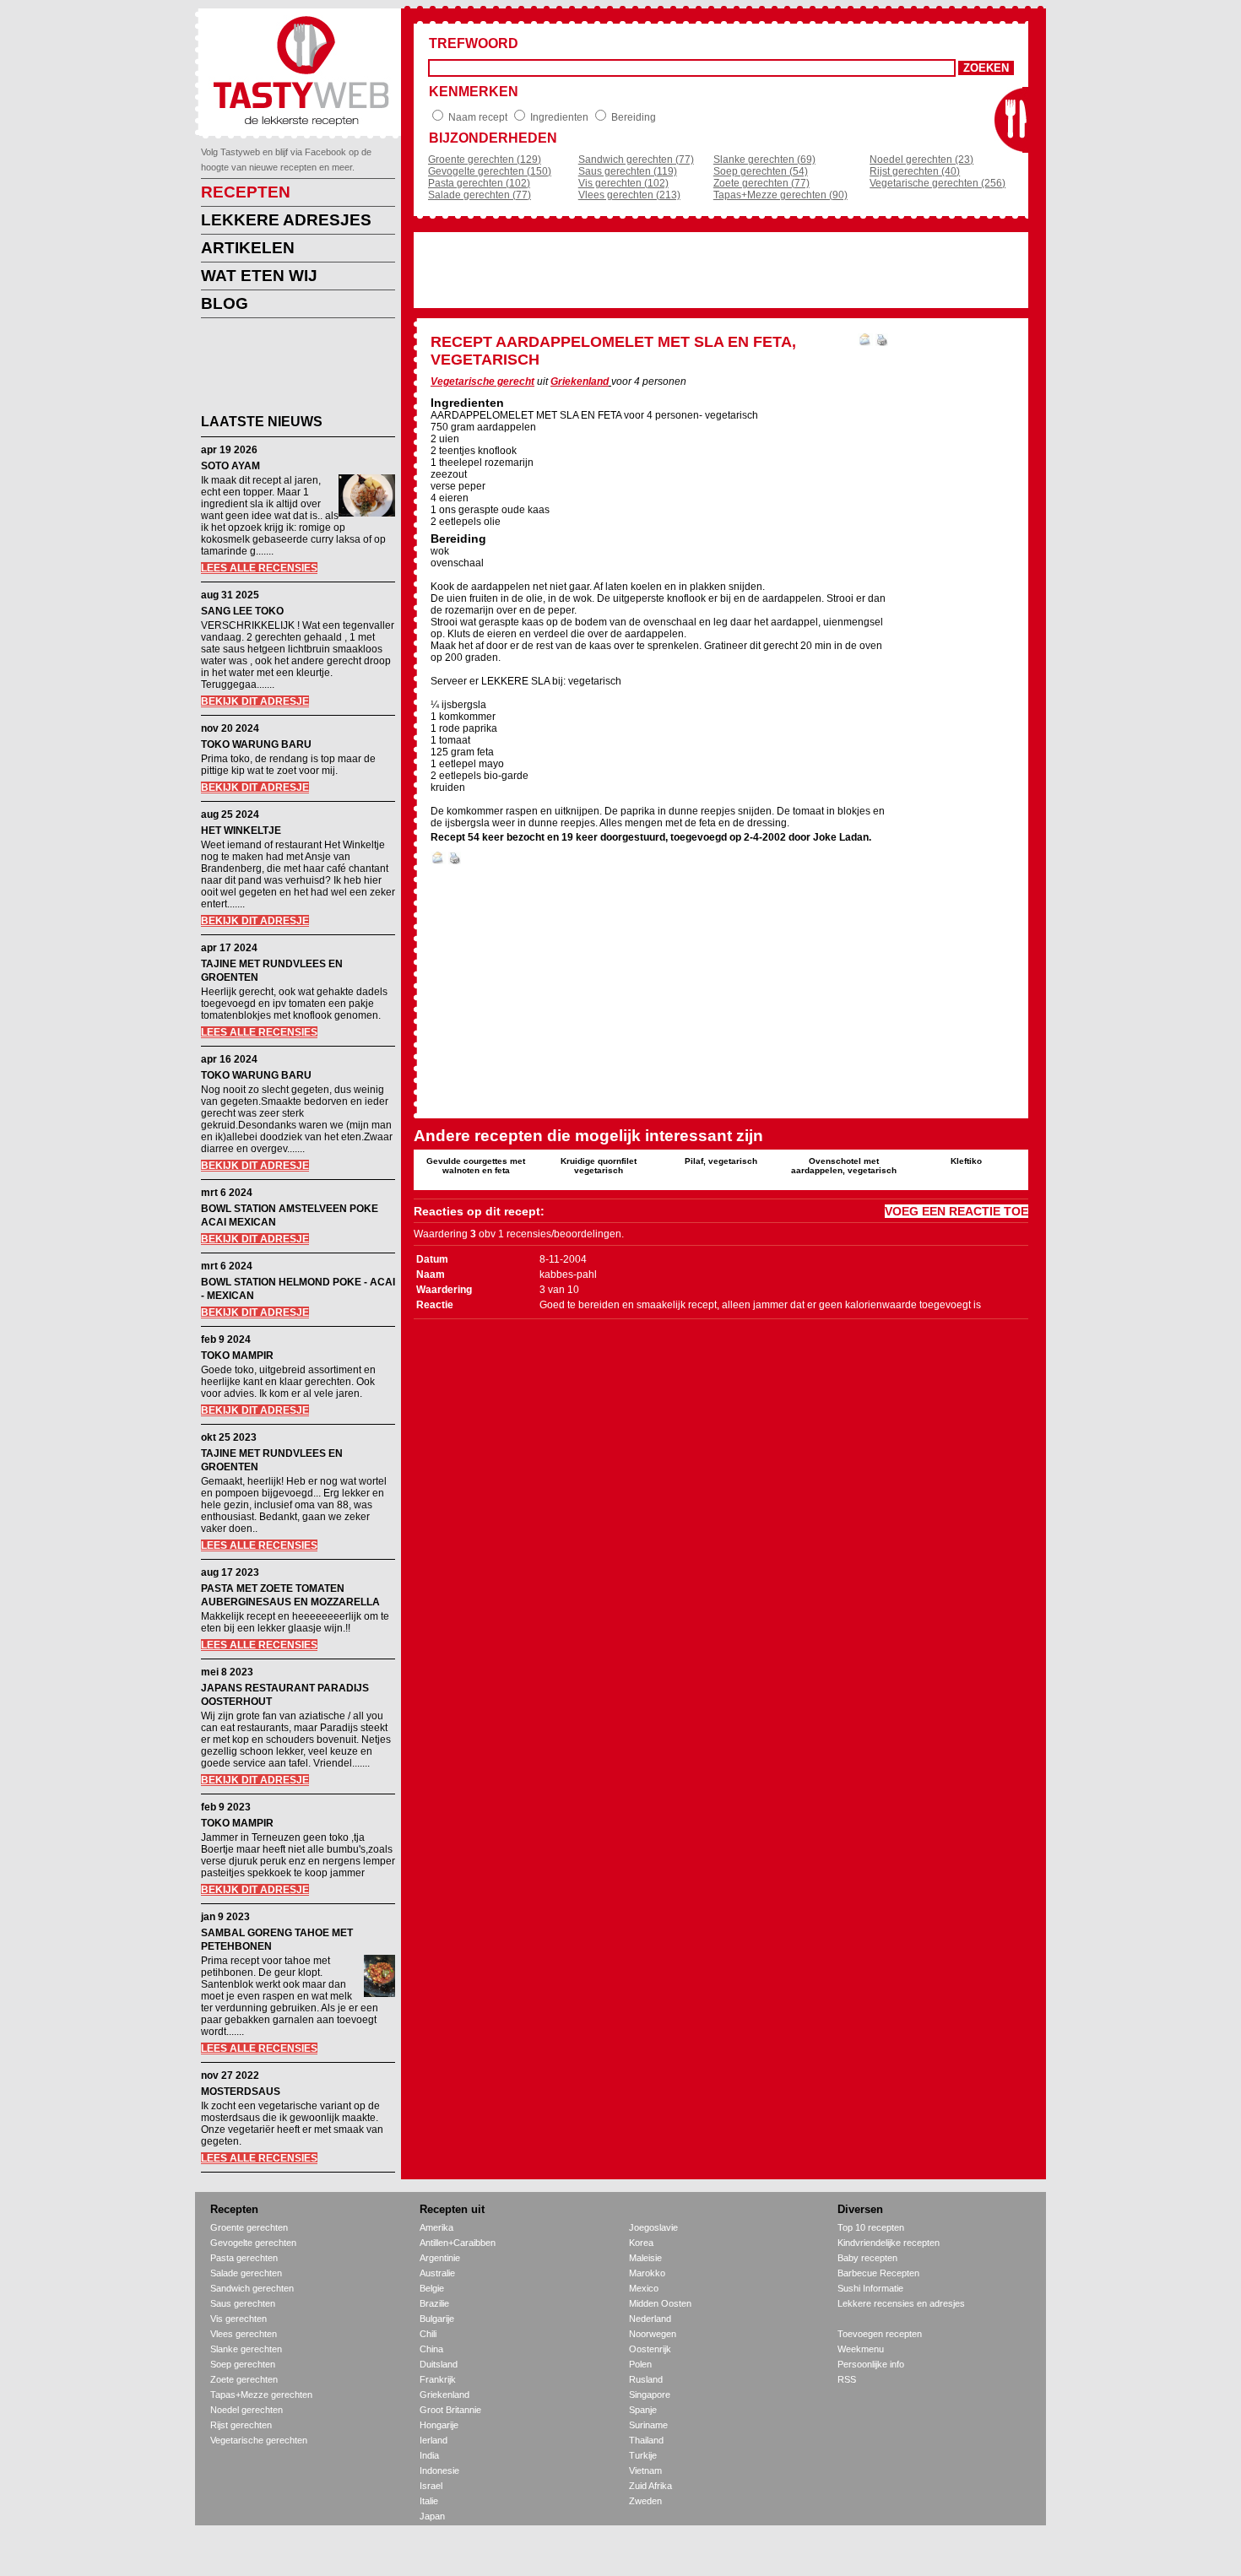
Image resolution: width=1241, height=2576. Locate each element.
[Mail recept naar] (865, 343)
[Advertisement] (285, 369)
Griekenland (580, 382)
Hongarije (439, 2425)
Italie (429, 2501)
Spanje (643, 2410)
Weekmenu (861, 2349)
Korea (641, 2243)
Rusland (646, 2379)
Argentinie (440, 2258)
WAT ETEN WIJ (259, 276)
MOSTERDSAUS (241, 2092)
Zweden (645, 2501)
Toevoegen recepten (880, 2334)
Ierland (434, 2440)
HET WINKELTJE (241, 831)
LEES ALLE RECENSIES (259, 568)
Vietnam (645, 2470)
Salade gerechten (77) (480, 195)
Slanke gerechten (246, 2349)
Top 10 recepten (871, 2227)
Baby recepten (867, 2258)
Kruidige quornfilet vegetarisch (599, 1166)
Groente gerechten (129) (485, 160)
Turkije (643, 2455)
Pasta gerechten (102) (479, 183)
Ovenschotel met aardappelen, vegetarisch (844, 1166)
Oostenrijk (650, 2349)
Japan (432, 2516)
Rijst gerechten (241, 2425)
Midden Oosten (660, 2303)
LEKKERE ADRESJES (286, 220)
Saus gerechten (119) (628, 171)
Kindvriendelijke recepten (889, 2243)
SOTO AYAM (230, 466)
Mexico (644, 2288)
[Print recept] (882, 343)
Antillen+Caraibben (458, 2243)
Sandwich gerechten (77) (636, 160)
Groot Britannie (450, 2410)
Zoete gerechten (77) (761, 183)
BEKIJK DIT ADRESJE (255, 701)
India (429, 2455)
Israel (431, 2486)
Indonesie (439, 2470)
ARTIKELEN (248, 248)
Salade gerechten (246, 2273)
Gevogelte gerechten (253, 2243)
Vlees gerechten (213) (629, 195)
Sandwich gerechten (252, 2288)
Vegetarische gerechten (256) (938, 183)
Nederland (650, 2319)
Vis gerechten (238, 2319)
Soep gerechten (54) (761, 171)
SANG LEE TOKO (242, 611)
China (431, 2349)
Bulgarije (437, 2319)
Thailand (646, 2440)
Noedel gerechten (247, 2410)
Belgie (432, 2288)
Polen (640, 2364)
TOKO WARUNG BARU (256, 744)
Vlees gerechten (244, 2334)
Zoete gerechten (244, 2379)
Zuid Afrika (650, 2486)
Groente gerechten (249, 2227)
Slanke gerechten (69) (764, 160)
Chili (428, 2334)
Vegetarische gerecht (482, 382)
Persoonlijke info (871, 2364)
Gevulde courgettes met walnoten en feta (476, 1166)
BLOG (225, 303)
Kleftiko (966, 1161)
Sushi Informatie (870, 2288)
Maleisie (645, 2258)
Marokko (647, 2273)
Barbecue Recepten (878, 2273)
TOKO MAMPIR (237, 1356)
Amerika (436, 2227)
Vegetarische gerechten (259, 2440)
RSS (847, 2379)
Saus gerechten (243, 2303)
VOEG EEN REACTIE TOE (956, 1211)
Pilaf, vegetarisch (721, 1161)
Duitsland (439, 2364)
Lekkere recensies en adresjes (901, 2303)
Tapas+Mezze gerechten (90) (780, 195)
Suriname (648, 2425)
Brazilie (434, 2303)
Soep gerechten (243, 2364)
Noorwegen (653, 2334)
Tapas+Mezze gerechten (261, 2395)
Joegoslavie (653, 2227)
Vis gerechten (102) (623, 183)
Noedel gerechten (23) (921, 160)
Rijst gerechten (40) (915, 171)
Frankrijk (438, 2379)
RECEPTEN (246, 192)
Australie (437, 2273)
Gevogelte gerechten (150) (490, 171)
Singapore (650, 2395)
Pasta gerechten (244, 2258)
